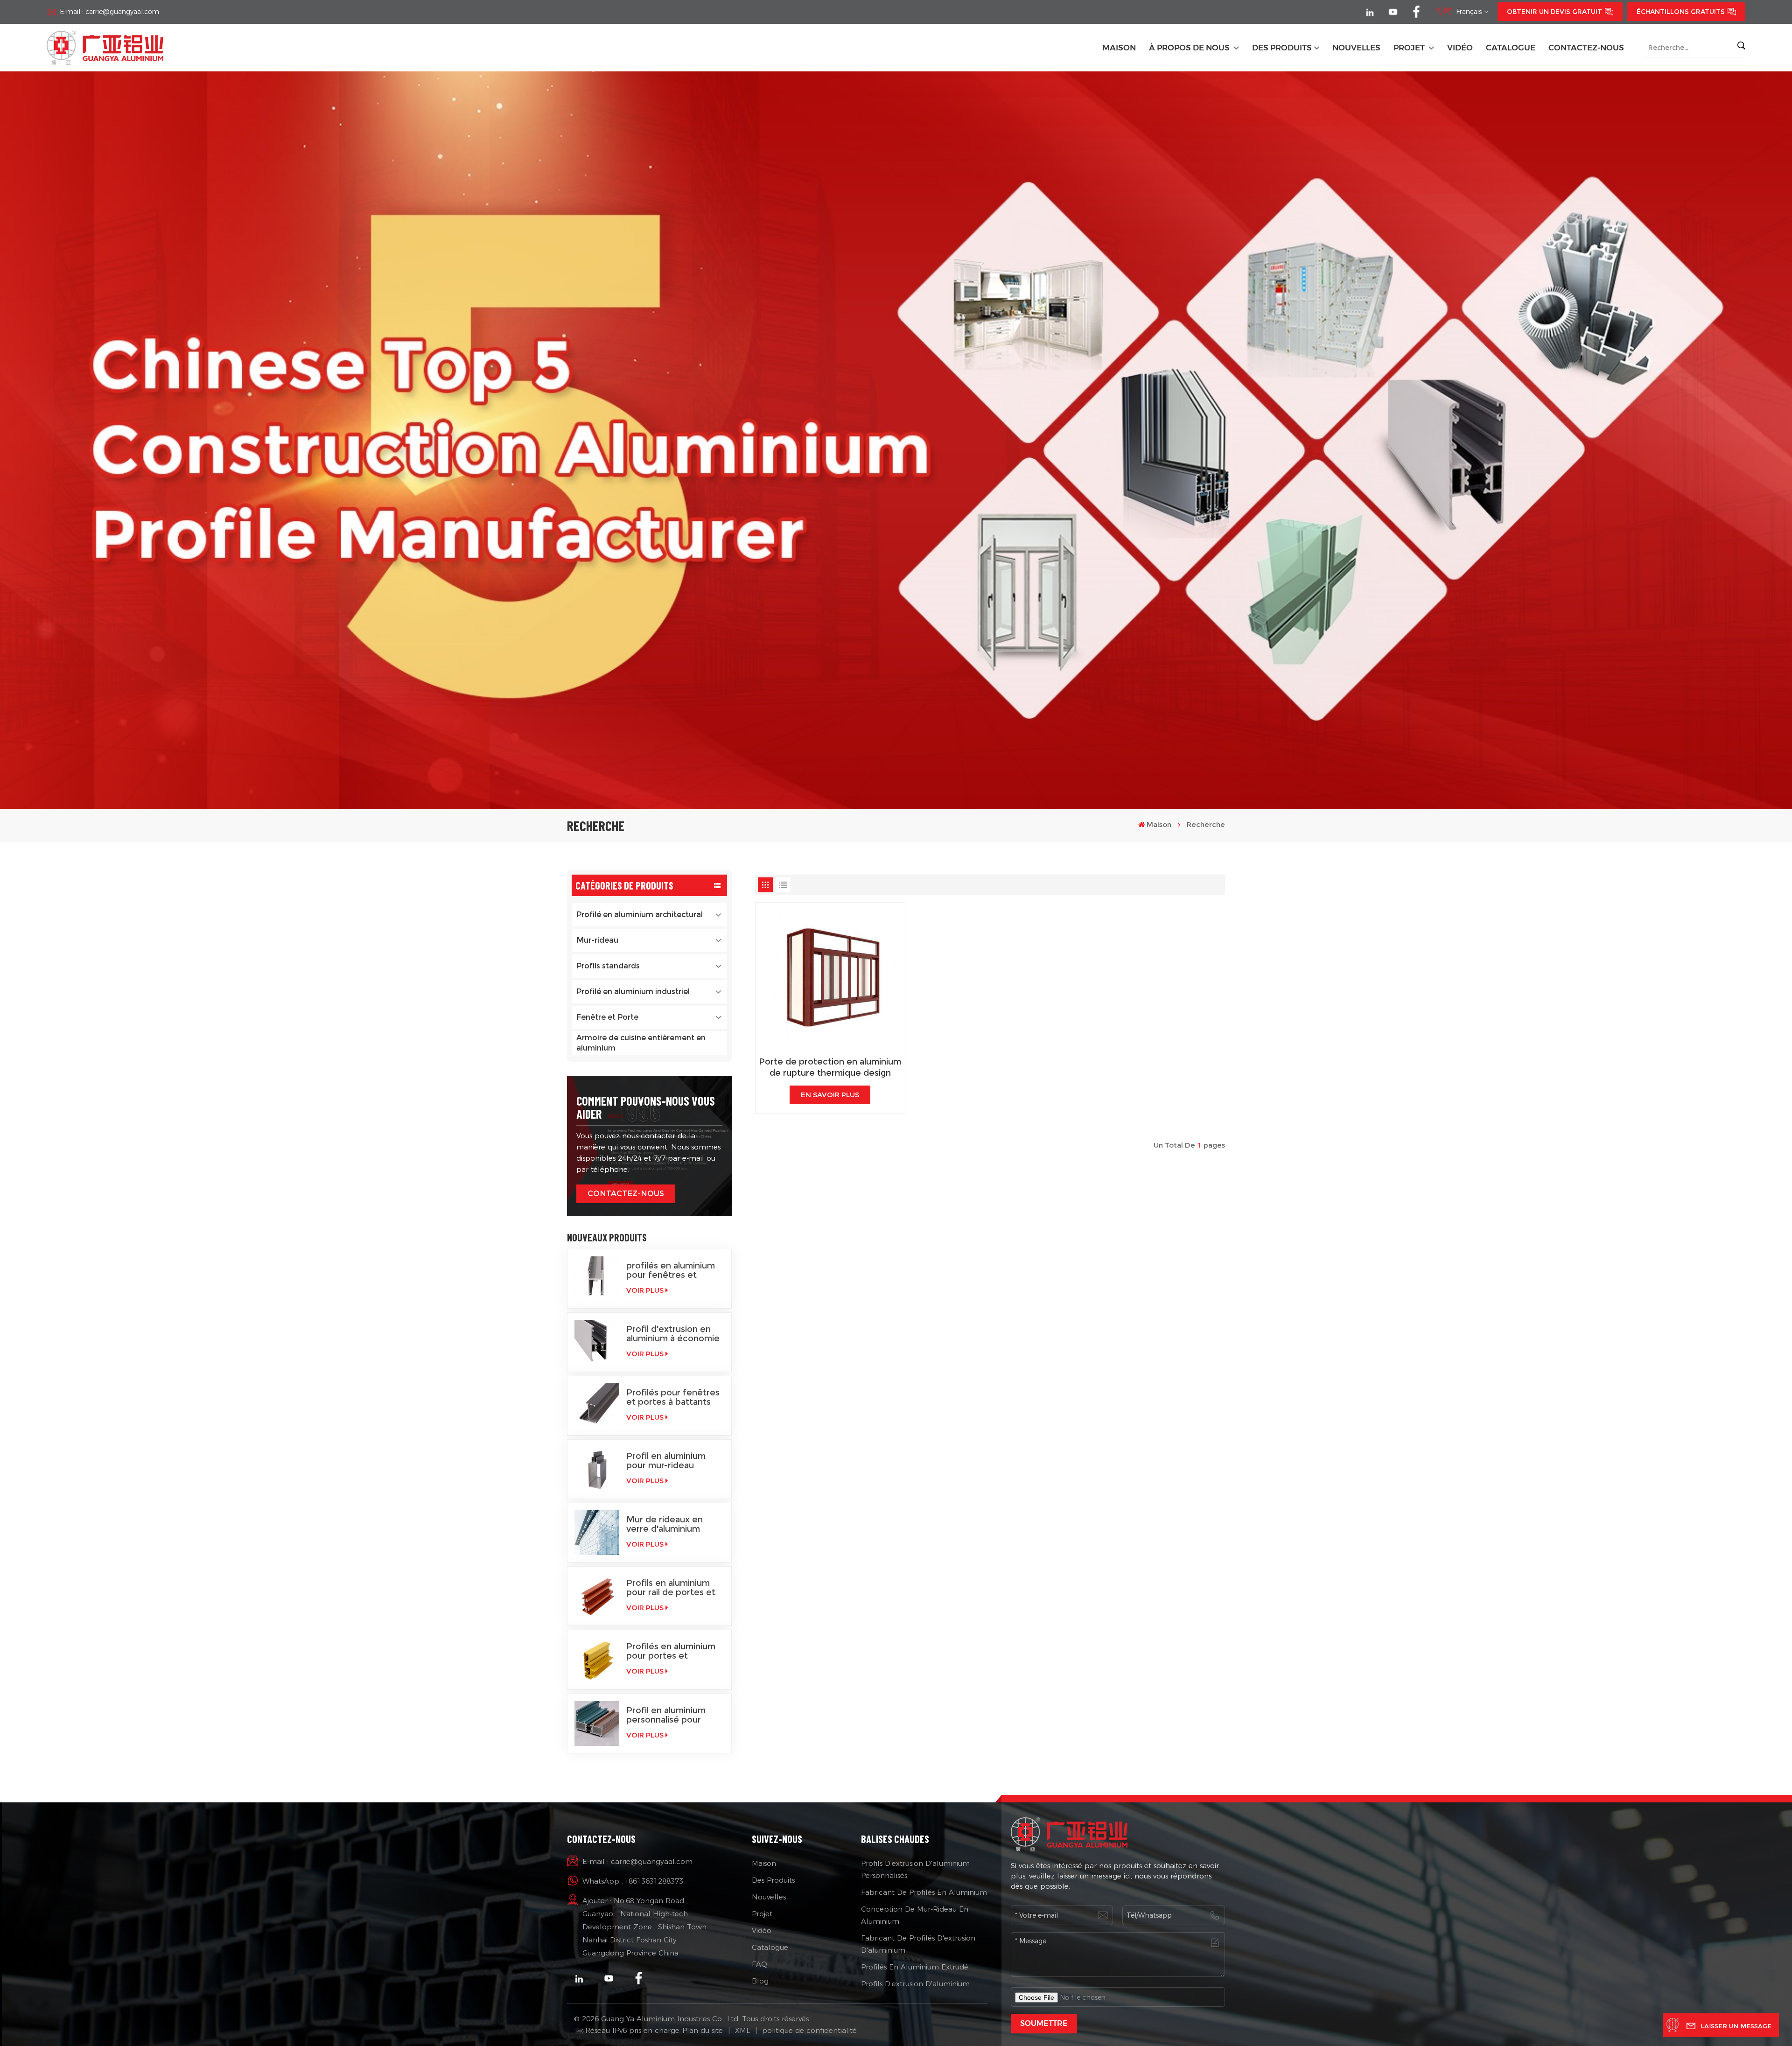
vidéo (1460, 48)
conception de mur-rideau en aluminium (915, 1915)
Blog (760, 1981)
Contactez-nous (1586, 48)
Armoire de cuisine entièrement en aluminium (641, 1043)
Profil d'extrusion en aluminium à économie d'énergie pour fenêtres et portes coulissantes (673, 1334)
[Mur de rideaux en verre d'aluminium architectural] (597, 1533)
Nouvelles (769, 1897)
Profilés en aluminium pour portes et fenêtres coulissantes (672, 1651)
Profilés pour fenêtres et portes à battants (673, 1397)
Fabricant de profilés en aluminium (924, 1892)
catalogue (1511, 48)
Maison (1119, 48)
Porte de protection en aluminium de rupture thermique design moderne (830, 1068)
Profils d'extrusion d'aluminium (915, 1984)
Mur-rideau (597, 940)
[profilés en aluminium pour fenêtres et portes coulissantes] (597, 1279)
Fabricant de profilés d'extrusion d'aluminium (918, 1944)
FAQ (759, 1964)
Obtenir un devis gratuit (1554, 12)
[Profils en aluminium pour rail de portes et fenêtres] (597, 1596)
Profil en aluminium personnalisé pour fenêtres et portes (666, 1715)
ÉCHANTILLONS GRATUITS (1681, 12)
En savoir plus (830, 1095)
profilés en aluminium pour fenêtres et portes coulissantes (671, 1270)
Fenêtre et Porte (607, 1017)
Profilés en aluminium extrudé (915, 1967)
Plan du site (703, 2030)
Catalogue (770, 1947)
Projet (1410, 48)
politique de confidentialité (809, 2030)
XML (742, 2030)
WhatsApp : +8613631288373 (633, 1881)
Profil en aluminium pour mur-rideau (666, 1461)
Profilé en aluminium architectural (640, 914)
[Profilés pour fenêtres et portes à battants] (597, 1406)
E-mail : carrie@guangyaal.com (109, 12)
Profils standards (608, 966)
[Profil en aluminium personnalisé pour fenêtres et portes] (597, 1724)
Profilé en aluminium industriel (633, 991)
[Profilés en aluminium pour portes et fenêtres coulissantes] (597, 1660)
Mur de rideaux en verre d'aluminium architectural (665, 1524)
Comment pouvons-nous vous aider (646, 1107)
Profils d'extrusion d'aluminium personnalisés (915, 1869)
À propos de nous (1190, 48)
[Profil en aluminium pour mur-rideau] (597, 1469)
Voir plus (645, 1290)
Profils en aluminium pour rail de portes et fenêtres (671, 1588)
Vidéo (762, 1930)
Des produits (1282, 48)
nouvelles (1356, 48)
